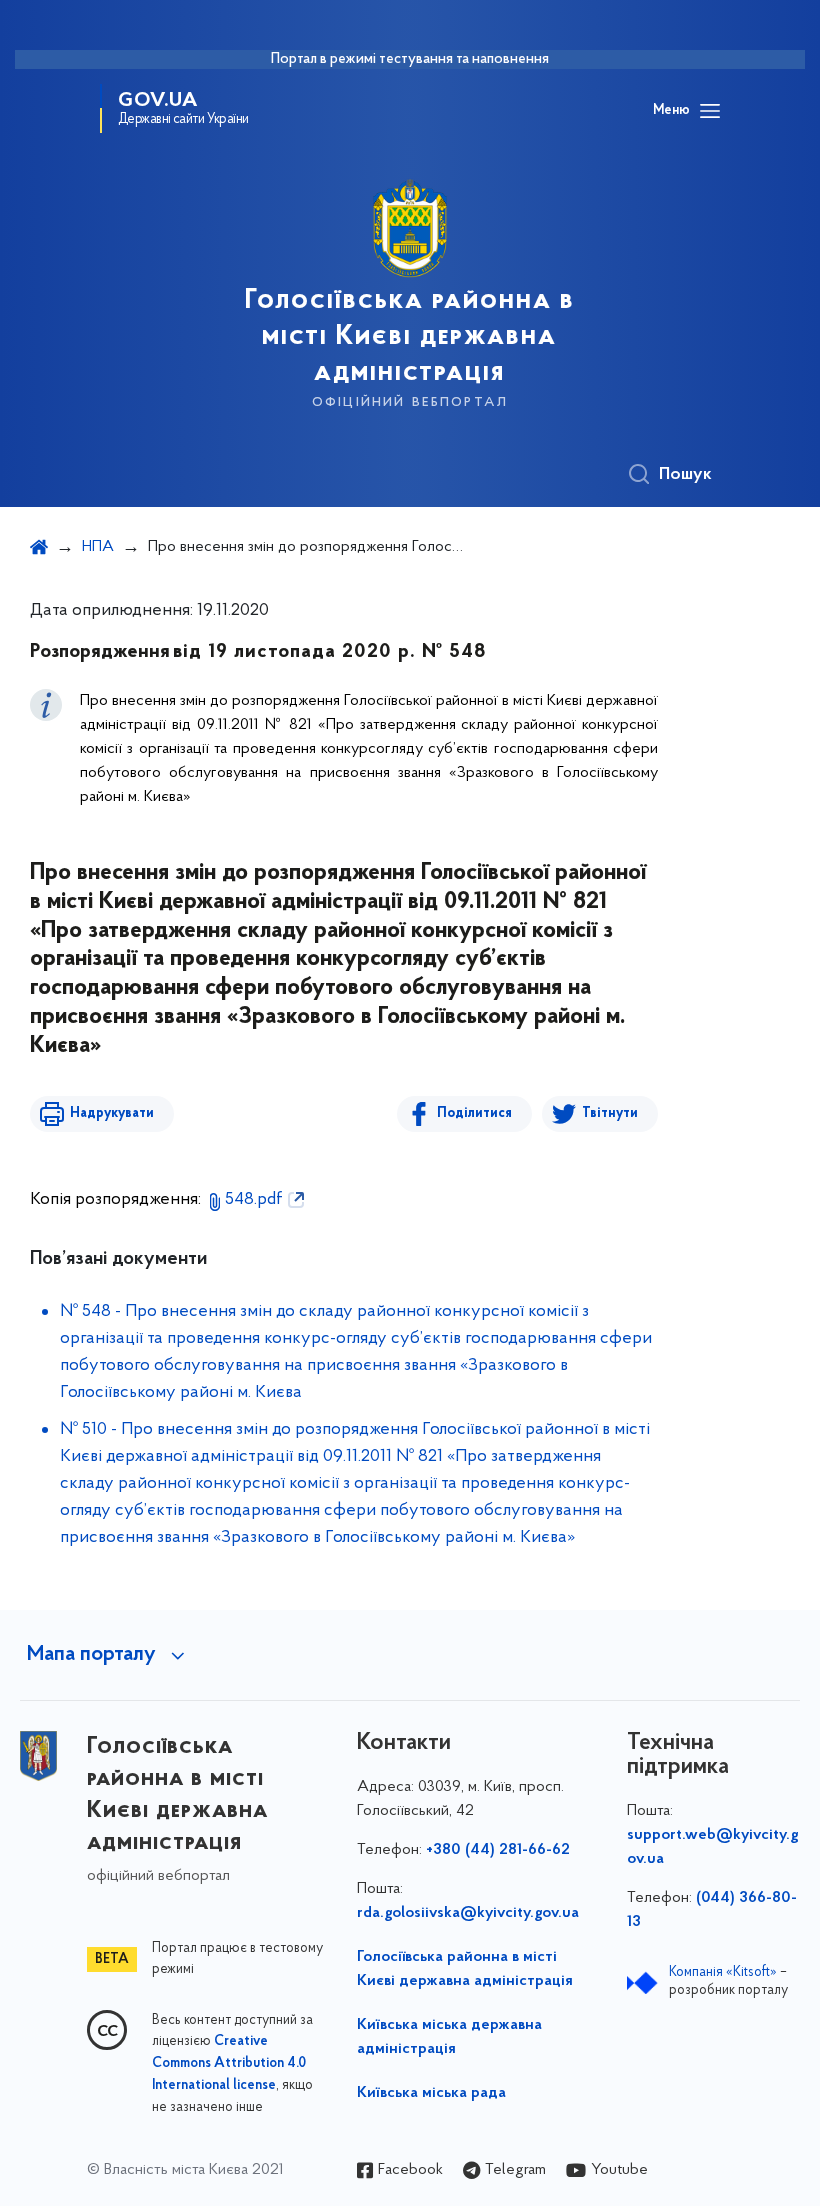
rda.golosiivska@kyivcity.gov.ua (468, 1913)
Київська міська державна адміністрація (449, 2037)
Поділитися (474, 1113)
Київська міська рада (431, 2093)
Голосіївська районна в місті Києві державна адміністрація (465, 1969)
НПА (98, 547)
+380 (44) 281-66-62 (498, 1850)
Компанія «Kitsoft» (723, 1972)
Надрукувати (112, 1113)
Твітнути (610, 1113)
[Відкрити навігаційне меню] (710, 111)
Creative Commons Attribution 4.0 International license (229, 2064)
